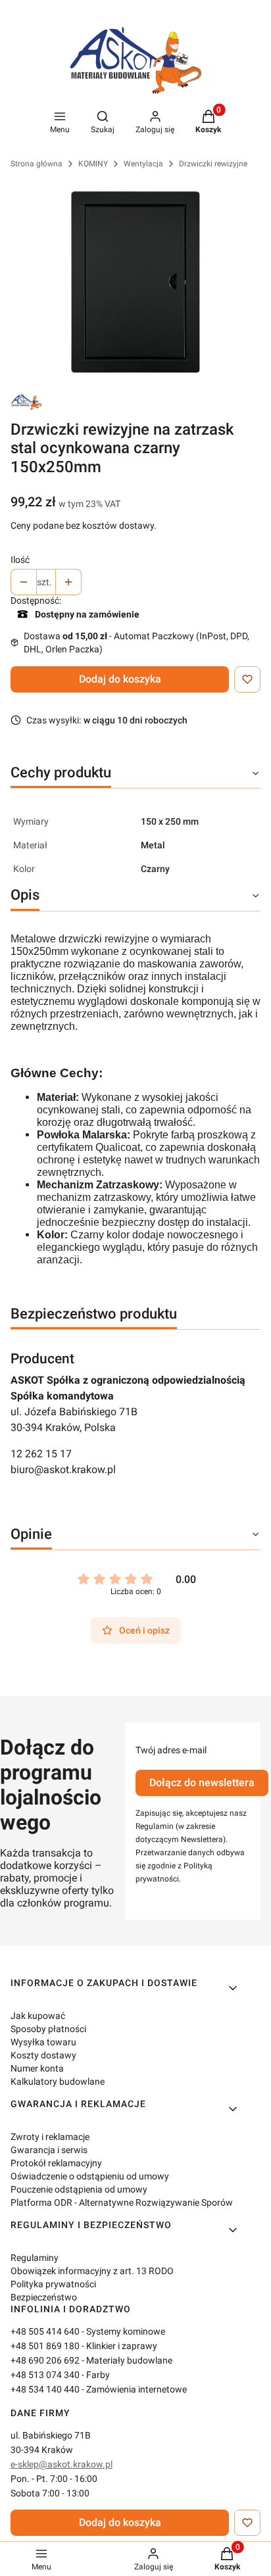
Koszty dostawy (43, 2055)
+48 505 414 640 (45, 2331)
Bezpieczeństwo (44, 2297)
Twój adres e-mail (171, 1750)
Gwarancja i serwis (49, 2150)
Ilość (20, 560)
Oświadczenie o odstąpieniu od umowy (90, 2176)
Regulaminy (35, 2258)
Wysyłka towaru (43, 2042)
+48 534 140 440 (45, 2389)
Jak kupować (38, 2016)
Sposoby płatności (48, 2029)
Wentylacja (143, 164)
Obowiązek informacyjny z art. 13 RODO (92, 2271)
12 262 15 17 (41, 1454)
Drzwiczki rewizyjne (213, 164)
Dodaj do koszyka (120, 679)
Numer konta (37, 2068)
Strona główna (37, 164)
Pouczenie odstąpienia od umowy (79, 2189)
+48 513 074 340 (45, 2375)
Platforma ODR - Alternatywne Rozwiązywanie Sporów (122, 2202)
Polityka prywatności (53, 2284)
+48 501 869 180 (45, 2346)
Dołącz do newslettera (202, 1783)
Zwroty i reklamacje (50, 2137)
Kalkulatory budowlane (58, 2081)
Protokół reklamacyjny (56, 2163)
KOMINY (93, 164)
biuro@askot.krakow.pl (63, 1470)
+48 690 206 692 (45, 2360)
